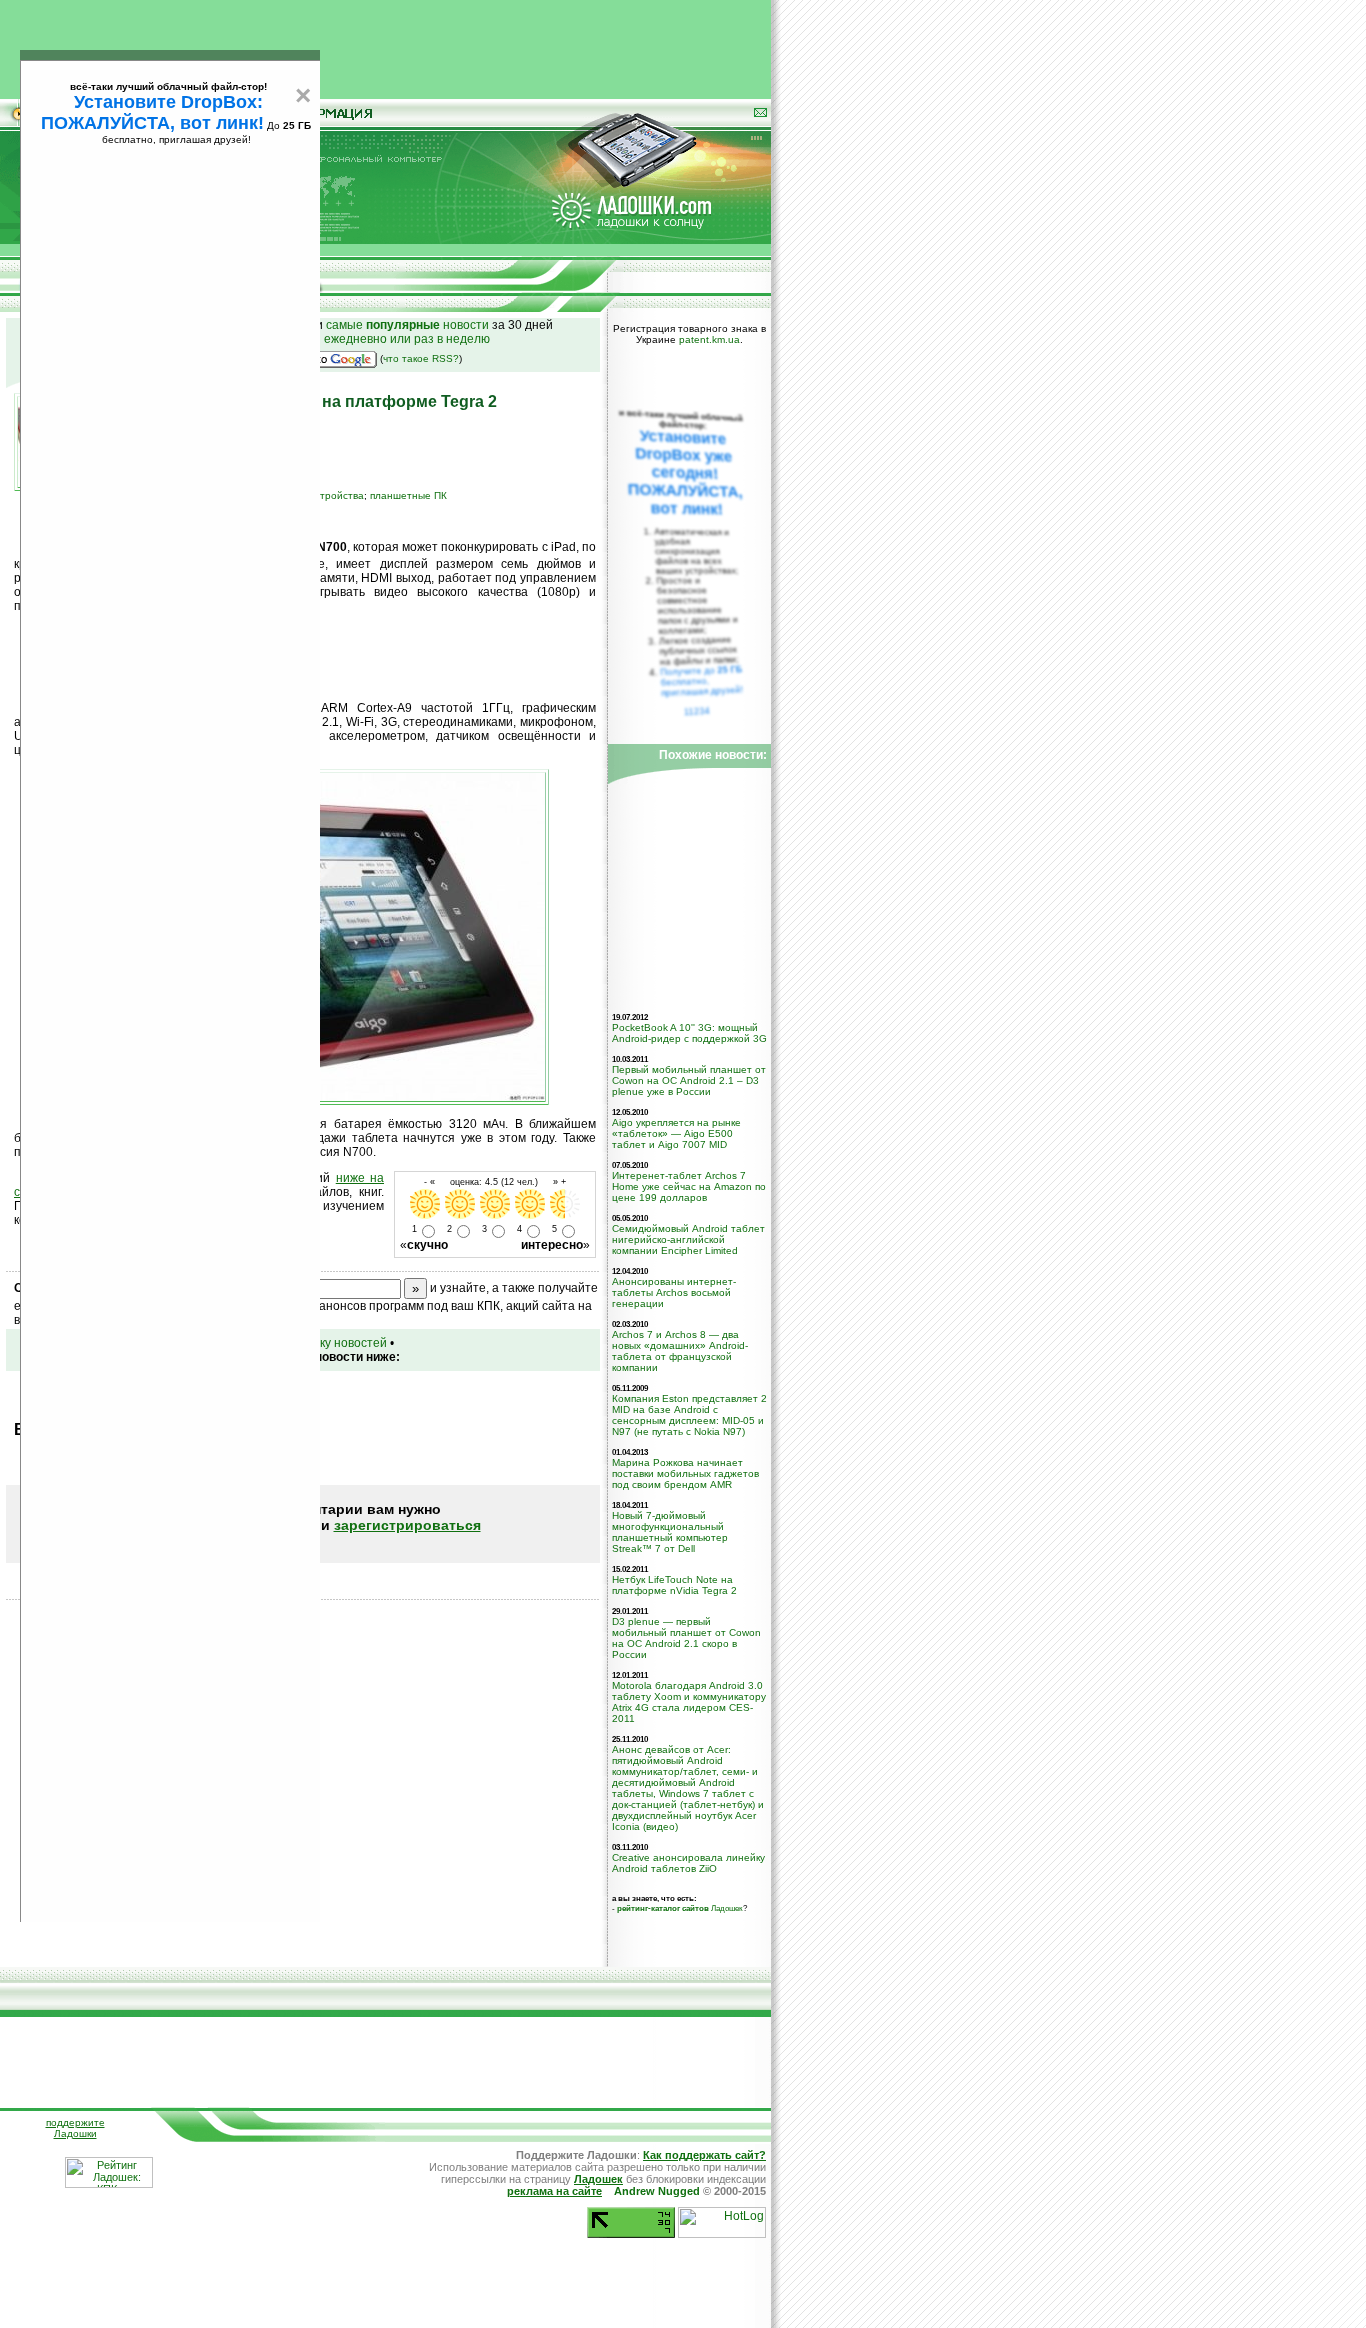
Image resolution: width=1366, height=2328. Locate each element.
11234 (697, 711)
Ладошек (680, 1908)
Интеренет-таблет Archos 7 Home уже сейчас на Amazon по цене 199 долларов (689, 1186)
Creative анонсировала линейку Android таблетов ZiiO (688, 1863)
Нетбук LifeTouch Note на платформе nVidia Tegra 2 (674, 1585)
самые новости (407, 325)
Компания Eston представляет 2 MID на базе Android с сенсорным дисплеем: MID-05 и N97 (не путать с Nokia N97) (689, 1415)
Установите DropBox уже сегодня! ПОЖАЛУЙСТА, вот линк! (685, 472)
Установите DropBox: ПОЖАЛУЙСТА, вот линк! (152, 112)
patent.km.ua (709, 339)
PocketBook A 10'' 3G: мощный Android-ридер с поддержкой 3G (689, 1033)
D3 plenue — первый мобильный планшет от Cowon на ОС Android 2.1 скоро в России (686, 1638)
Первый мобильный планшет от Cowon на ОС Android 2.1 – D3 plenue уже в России (689, 1080)
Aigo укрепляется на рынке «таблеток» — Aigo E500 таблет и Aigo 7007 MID (676, 1133)
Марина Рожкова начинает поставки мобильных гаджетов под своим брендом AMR (685, 1473)
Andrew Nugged (657, 2191)
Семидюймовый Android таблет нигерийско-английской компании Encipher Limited (688, 1239)
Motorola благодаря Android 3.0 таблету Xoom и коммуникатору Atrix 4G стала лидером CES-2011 (689, 1702)
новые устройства (320, 495)
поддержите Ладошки (75, 2128)
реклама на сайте (554, 2191)
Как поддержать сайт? (704, 2155)
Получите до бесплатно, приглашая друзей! (701, 681)
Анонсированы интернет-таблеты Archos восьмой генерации (674, 1292)
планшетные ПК (408, 495)
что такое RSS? (421, 358)
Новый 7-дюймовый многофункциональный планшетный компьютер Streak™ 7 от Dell (670, 1532)
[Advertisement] (386, 45)
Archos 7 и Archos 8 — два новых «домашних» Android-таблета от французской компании (680, 1351)
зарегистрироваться (407, 1525)
